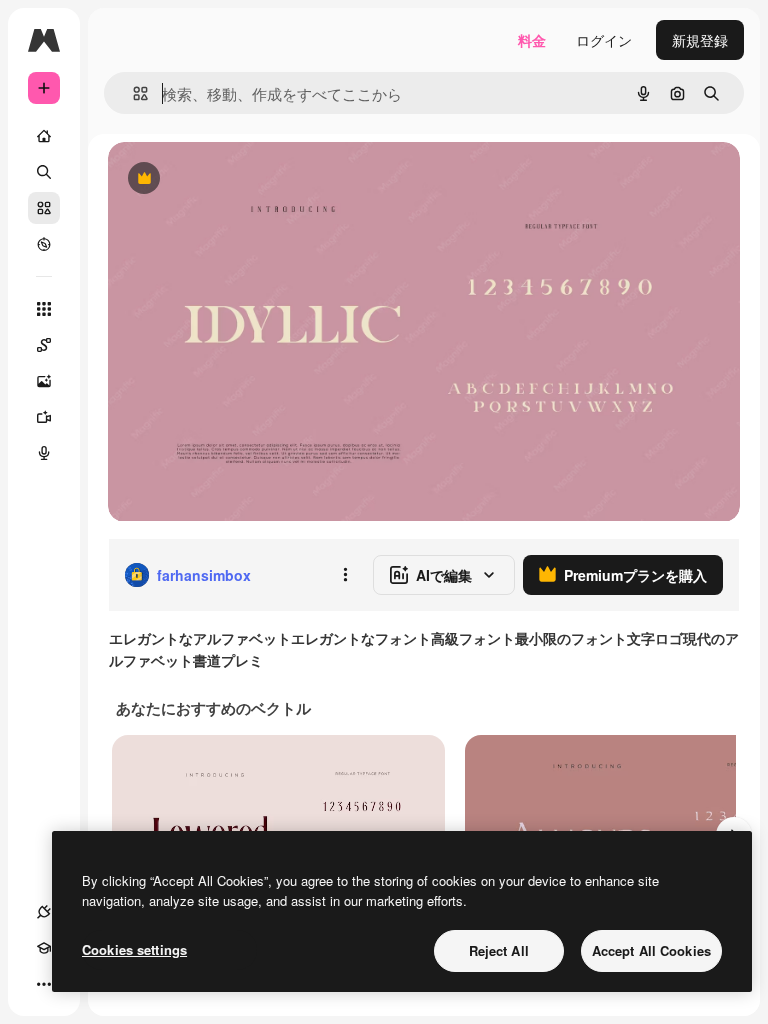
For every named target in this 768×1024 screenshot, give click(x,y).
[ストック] (44, 208)
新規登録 (700, 40)
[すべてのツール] (44, 309)
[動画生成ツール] (44, 417)
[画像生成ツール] (44, 381)
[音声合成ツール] (44, 453)
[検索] (44, 172)
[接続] (44, 912)
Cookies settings (134, 949)
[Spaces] (44, 345)
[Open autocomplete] (132, 93)
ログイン (604, 40)
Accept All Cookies (651, 950)
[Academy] (44, 948)
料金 (532, 40)
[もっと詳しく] (44, 244)
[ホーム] (44, 136)
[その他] (44, 984)
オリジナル (245, 179)
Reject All (499, 950)
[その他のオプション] (345, 575)
